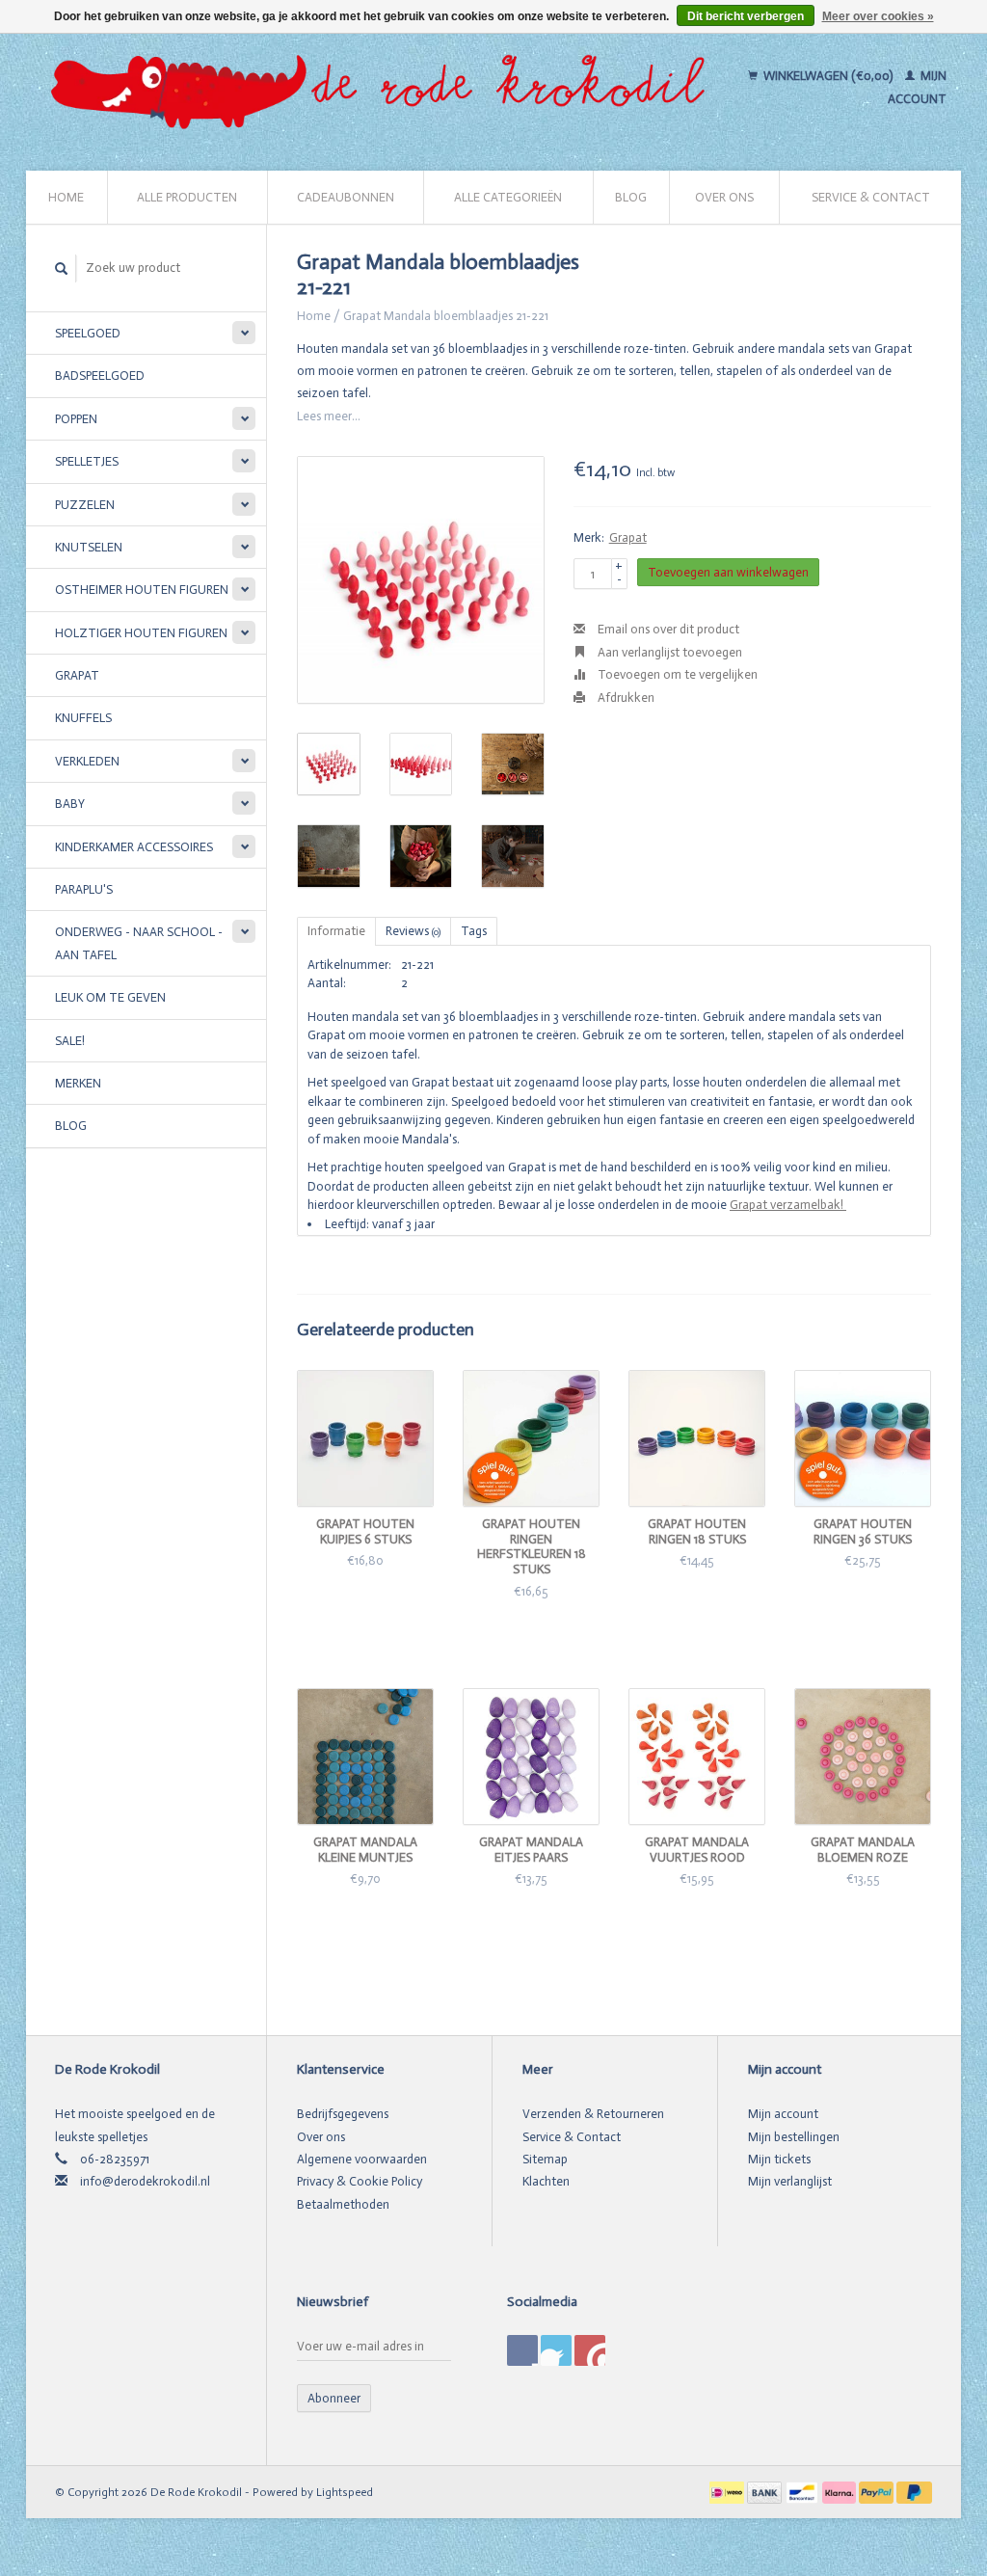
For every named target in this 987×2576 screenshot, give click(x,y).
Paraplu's (84, 889)
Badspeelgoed (100, 376)
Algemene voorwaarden (362, 2159)
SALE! (70, 1041)
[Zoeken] (62, 268)
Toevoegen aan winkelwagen (728, 572)
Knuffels (83, 718)
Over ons (724, 197)
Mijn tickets (779, 2159)
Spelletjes (87, 461)
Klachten (546, 2181)
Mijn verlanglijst (790, 2181)
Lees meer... (329, 416)
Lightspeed (345, 2492)
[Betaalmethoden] (728, 2492)
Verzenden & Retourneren (593, 2114)
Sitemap (545, 2159)
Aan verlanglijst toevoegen (668, 652)
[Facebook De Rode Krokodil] (522, 2350)
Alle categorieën (508, 197)
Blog (631, 197)
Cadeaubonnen (346, 197)
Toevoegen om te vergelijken (676, 674)
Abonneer (334, 2398)
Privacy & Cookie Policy (360, 2181)
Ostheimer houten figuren (142, 590)
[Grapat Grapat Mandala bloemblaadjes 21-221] (421, 580)
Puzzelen (85, 505)
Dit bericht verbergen (746, 16)
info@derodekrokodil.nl (145, 2181)
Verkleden (87, 761)
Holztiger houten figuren (141, 633)
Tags (474, 931)
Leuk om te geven (110, 997)
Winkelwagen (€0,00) (828, 76)
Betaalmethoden (343, 2204)
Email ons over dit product (667, 629)
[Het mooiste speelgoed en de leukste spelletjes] (385, 88)
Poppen (76, 419)
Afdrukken (625, 698)
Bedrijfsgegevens (343, 2114)
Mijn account (783, 2114)
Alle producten (187, 197)
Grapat (77, 675)
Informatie (336, 931)
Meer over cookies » (878, 16)
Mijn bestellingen (794, 2137)
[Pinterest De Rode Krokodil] (556, 2350)
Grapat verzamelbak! (788, 1205)
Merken (78, 1083)
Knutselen (89, 547)
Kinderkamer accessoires (134, 847)
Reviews (413, 931)
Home (66, 197)
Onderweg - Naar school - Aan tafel (139, 943)
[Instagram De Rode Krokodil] (590, 2350)
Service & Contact (871, 197)
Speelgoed (88, 333)
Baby (70, 804)
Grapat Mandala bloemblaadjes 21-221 (446, 316)
